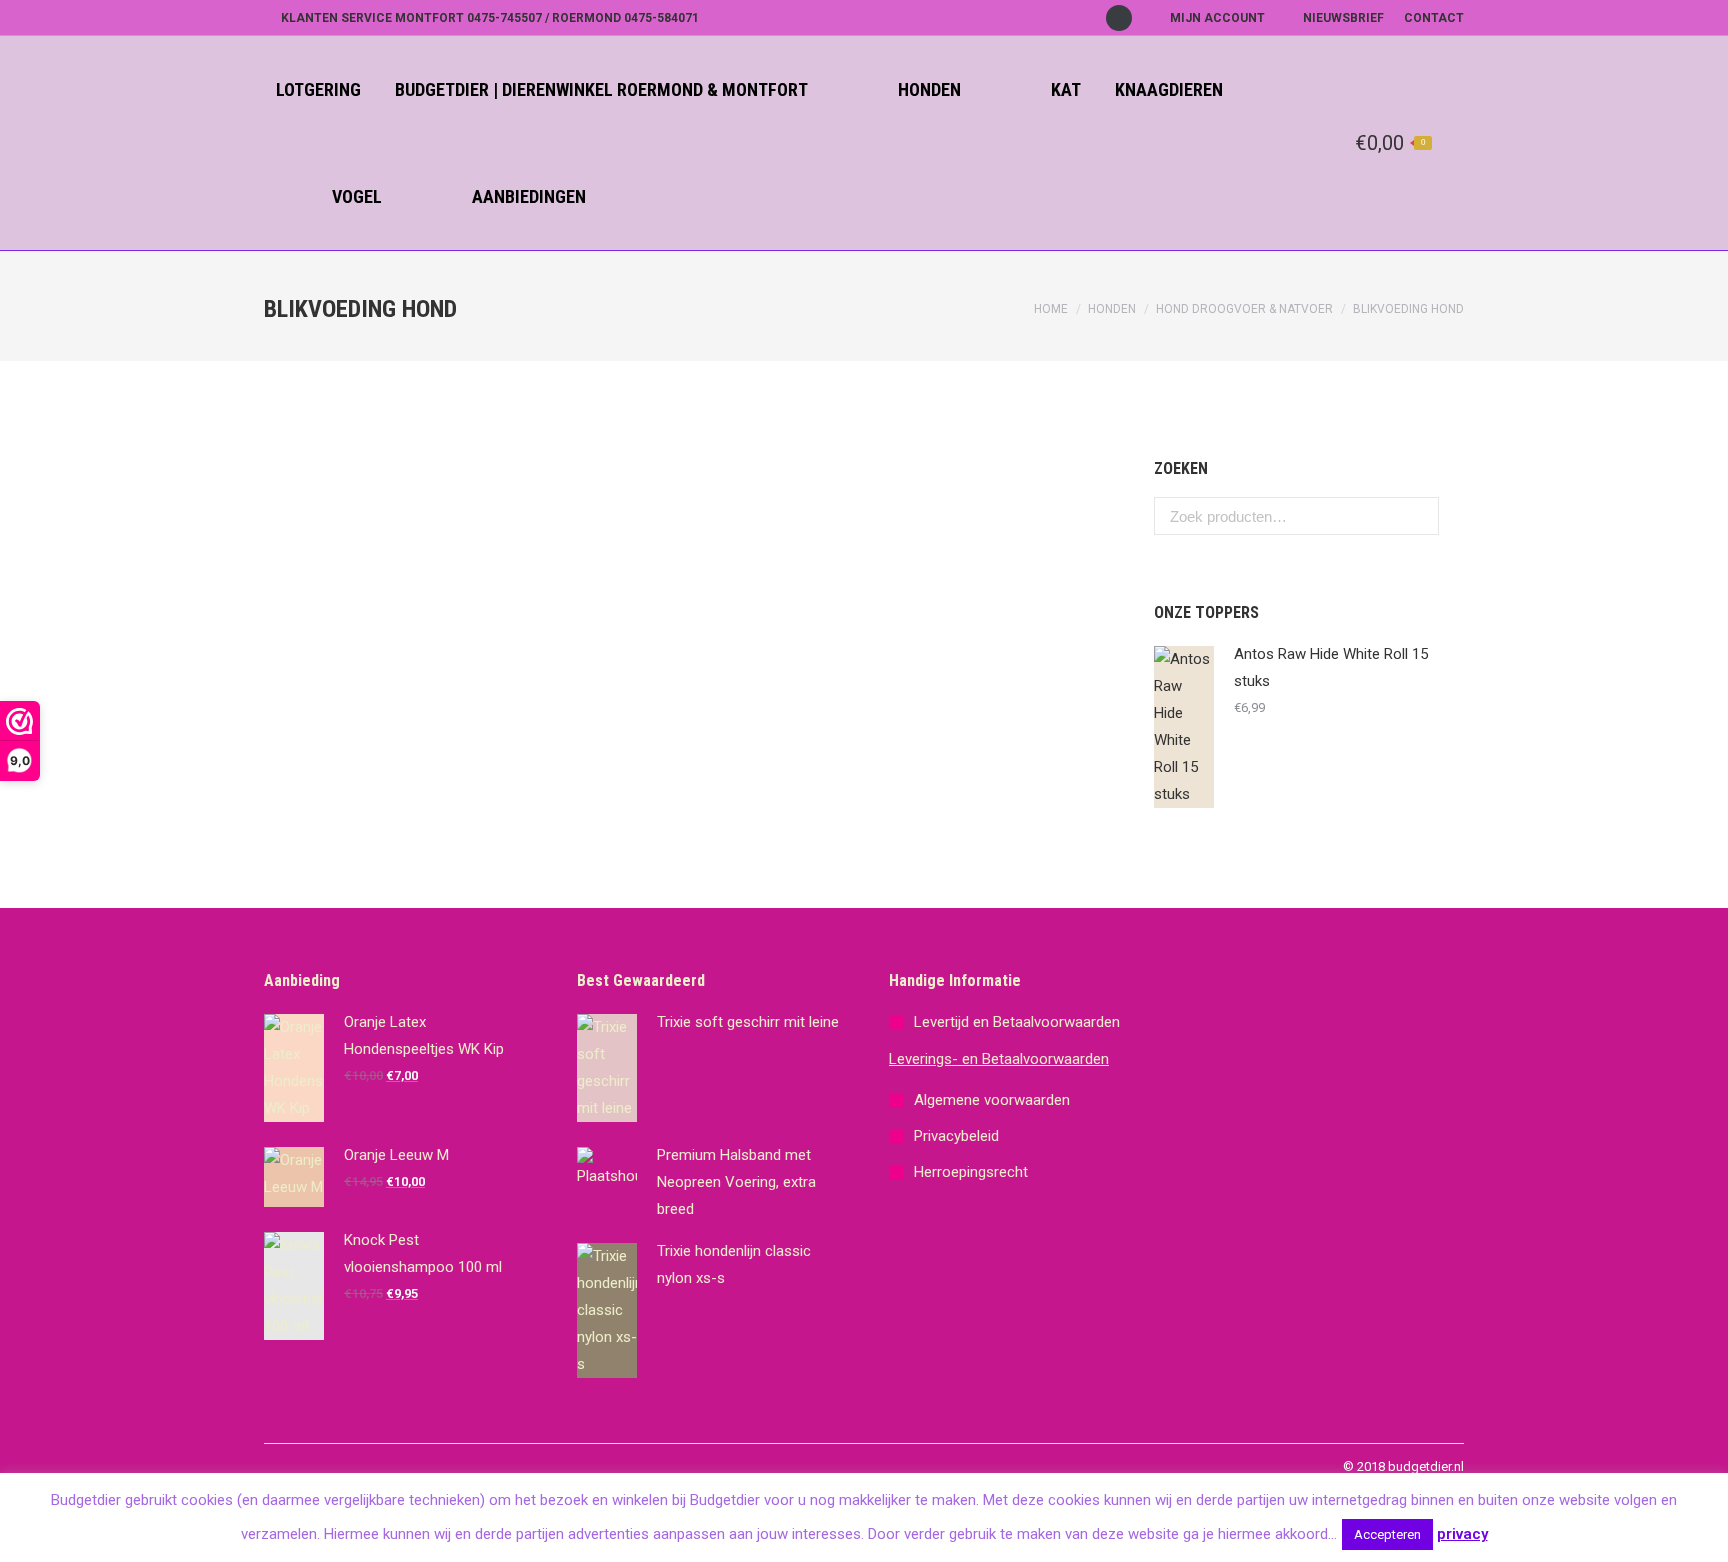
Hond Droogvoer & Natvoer (1244, 309)
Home (1051, 309)
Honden (1112, 309)
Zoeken (1418, 516)
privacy (1462, 1534)
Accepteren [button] (1387, 1534)
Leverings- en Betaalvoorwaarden (999, 1059)
